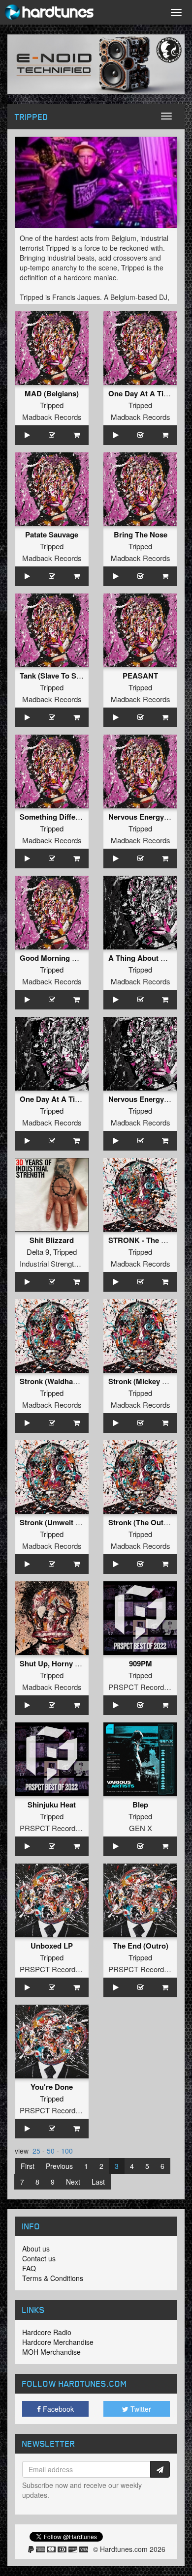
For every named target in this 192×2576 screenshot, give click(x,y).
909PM (141, 1663)
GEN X (141, 1828)
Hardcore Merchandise (58, 2342)
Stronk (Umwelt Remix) (60, 1522)
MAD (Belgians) (52, 393)
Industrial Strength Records (64, 1263)
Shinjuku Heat (52, 1805)
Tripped (52, 405)
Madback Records (52, 417)
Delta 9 (38, 1252)
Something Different (54, 817)
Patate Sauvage (52, 534)
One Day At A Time (141, 393)
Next (73, 2182)
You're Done (52, 2087)
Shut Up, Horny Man (55, 1663)
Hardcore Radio (47, 2332)
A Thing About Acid (142, 958)
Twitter (140, 2409)
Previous (59, 2166)
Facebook (57, 2409)
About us (36, 2249)
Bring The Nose (141, 534)
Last (98, 2182)
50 (51, 2151)
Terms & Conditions (53, 2278)
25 (36, 2151)
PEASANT (140, 676)
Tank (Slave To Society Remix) (71, 676)
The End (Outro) (141, 1946)
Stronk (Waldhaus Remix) (64, 1381)
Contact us (39, 2258)
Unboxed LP (52, 1946)
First (28, 2166)
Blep (140, 1805)
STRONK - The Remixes (149, 1240)
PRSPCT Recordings (143, 1687)
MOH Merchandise (51, 2352)
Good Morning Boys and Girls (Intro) (83, 958)
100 (67, 2151)
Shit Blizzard (52, 1240)
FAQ (29, 2268)
